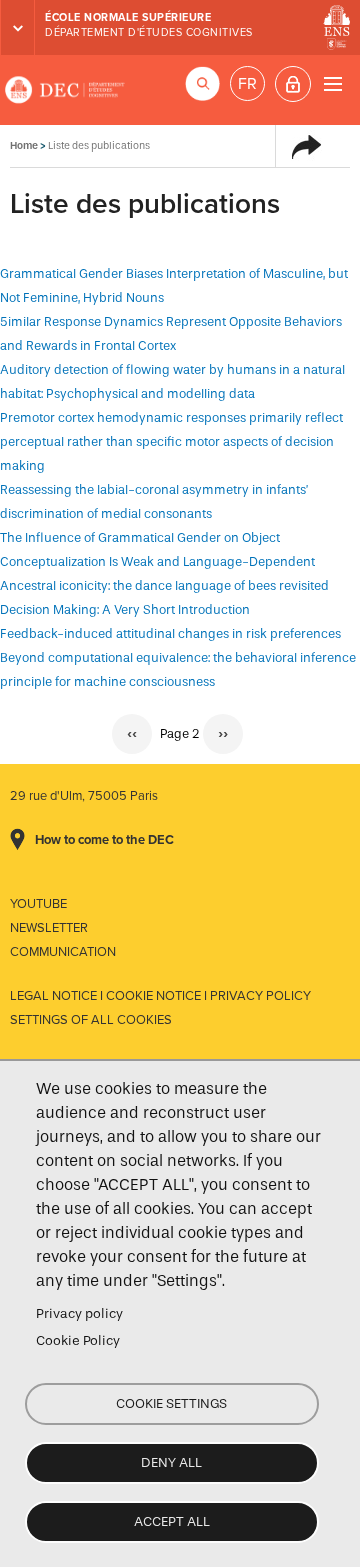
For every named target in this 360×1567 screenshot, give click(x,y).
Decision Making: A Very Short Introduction (125, 609)
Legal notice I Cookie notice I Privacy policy (160, 996)
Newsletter (49, 928)
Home (24, 145)
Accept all (172, 1521)
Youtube (38, 904)
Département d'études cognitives (149, 32)
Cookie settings (171, 1403)
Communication (63, 952)
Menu (332, 83)
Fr (247, 84)
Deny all (171, 1462)
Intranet (293, 84)
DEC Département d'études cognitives (65, 90)
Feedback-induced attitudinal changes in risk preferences (170, 633)
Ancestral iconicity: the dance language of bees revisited (164, 585)
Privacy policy (79, 1313)
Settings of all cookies (91, 1020)
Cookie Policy (78, 1340)
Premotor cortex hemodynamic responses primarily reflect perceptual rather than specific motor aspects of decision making (171, 441)
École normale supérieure (128, 17)
